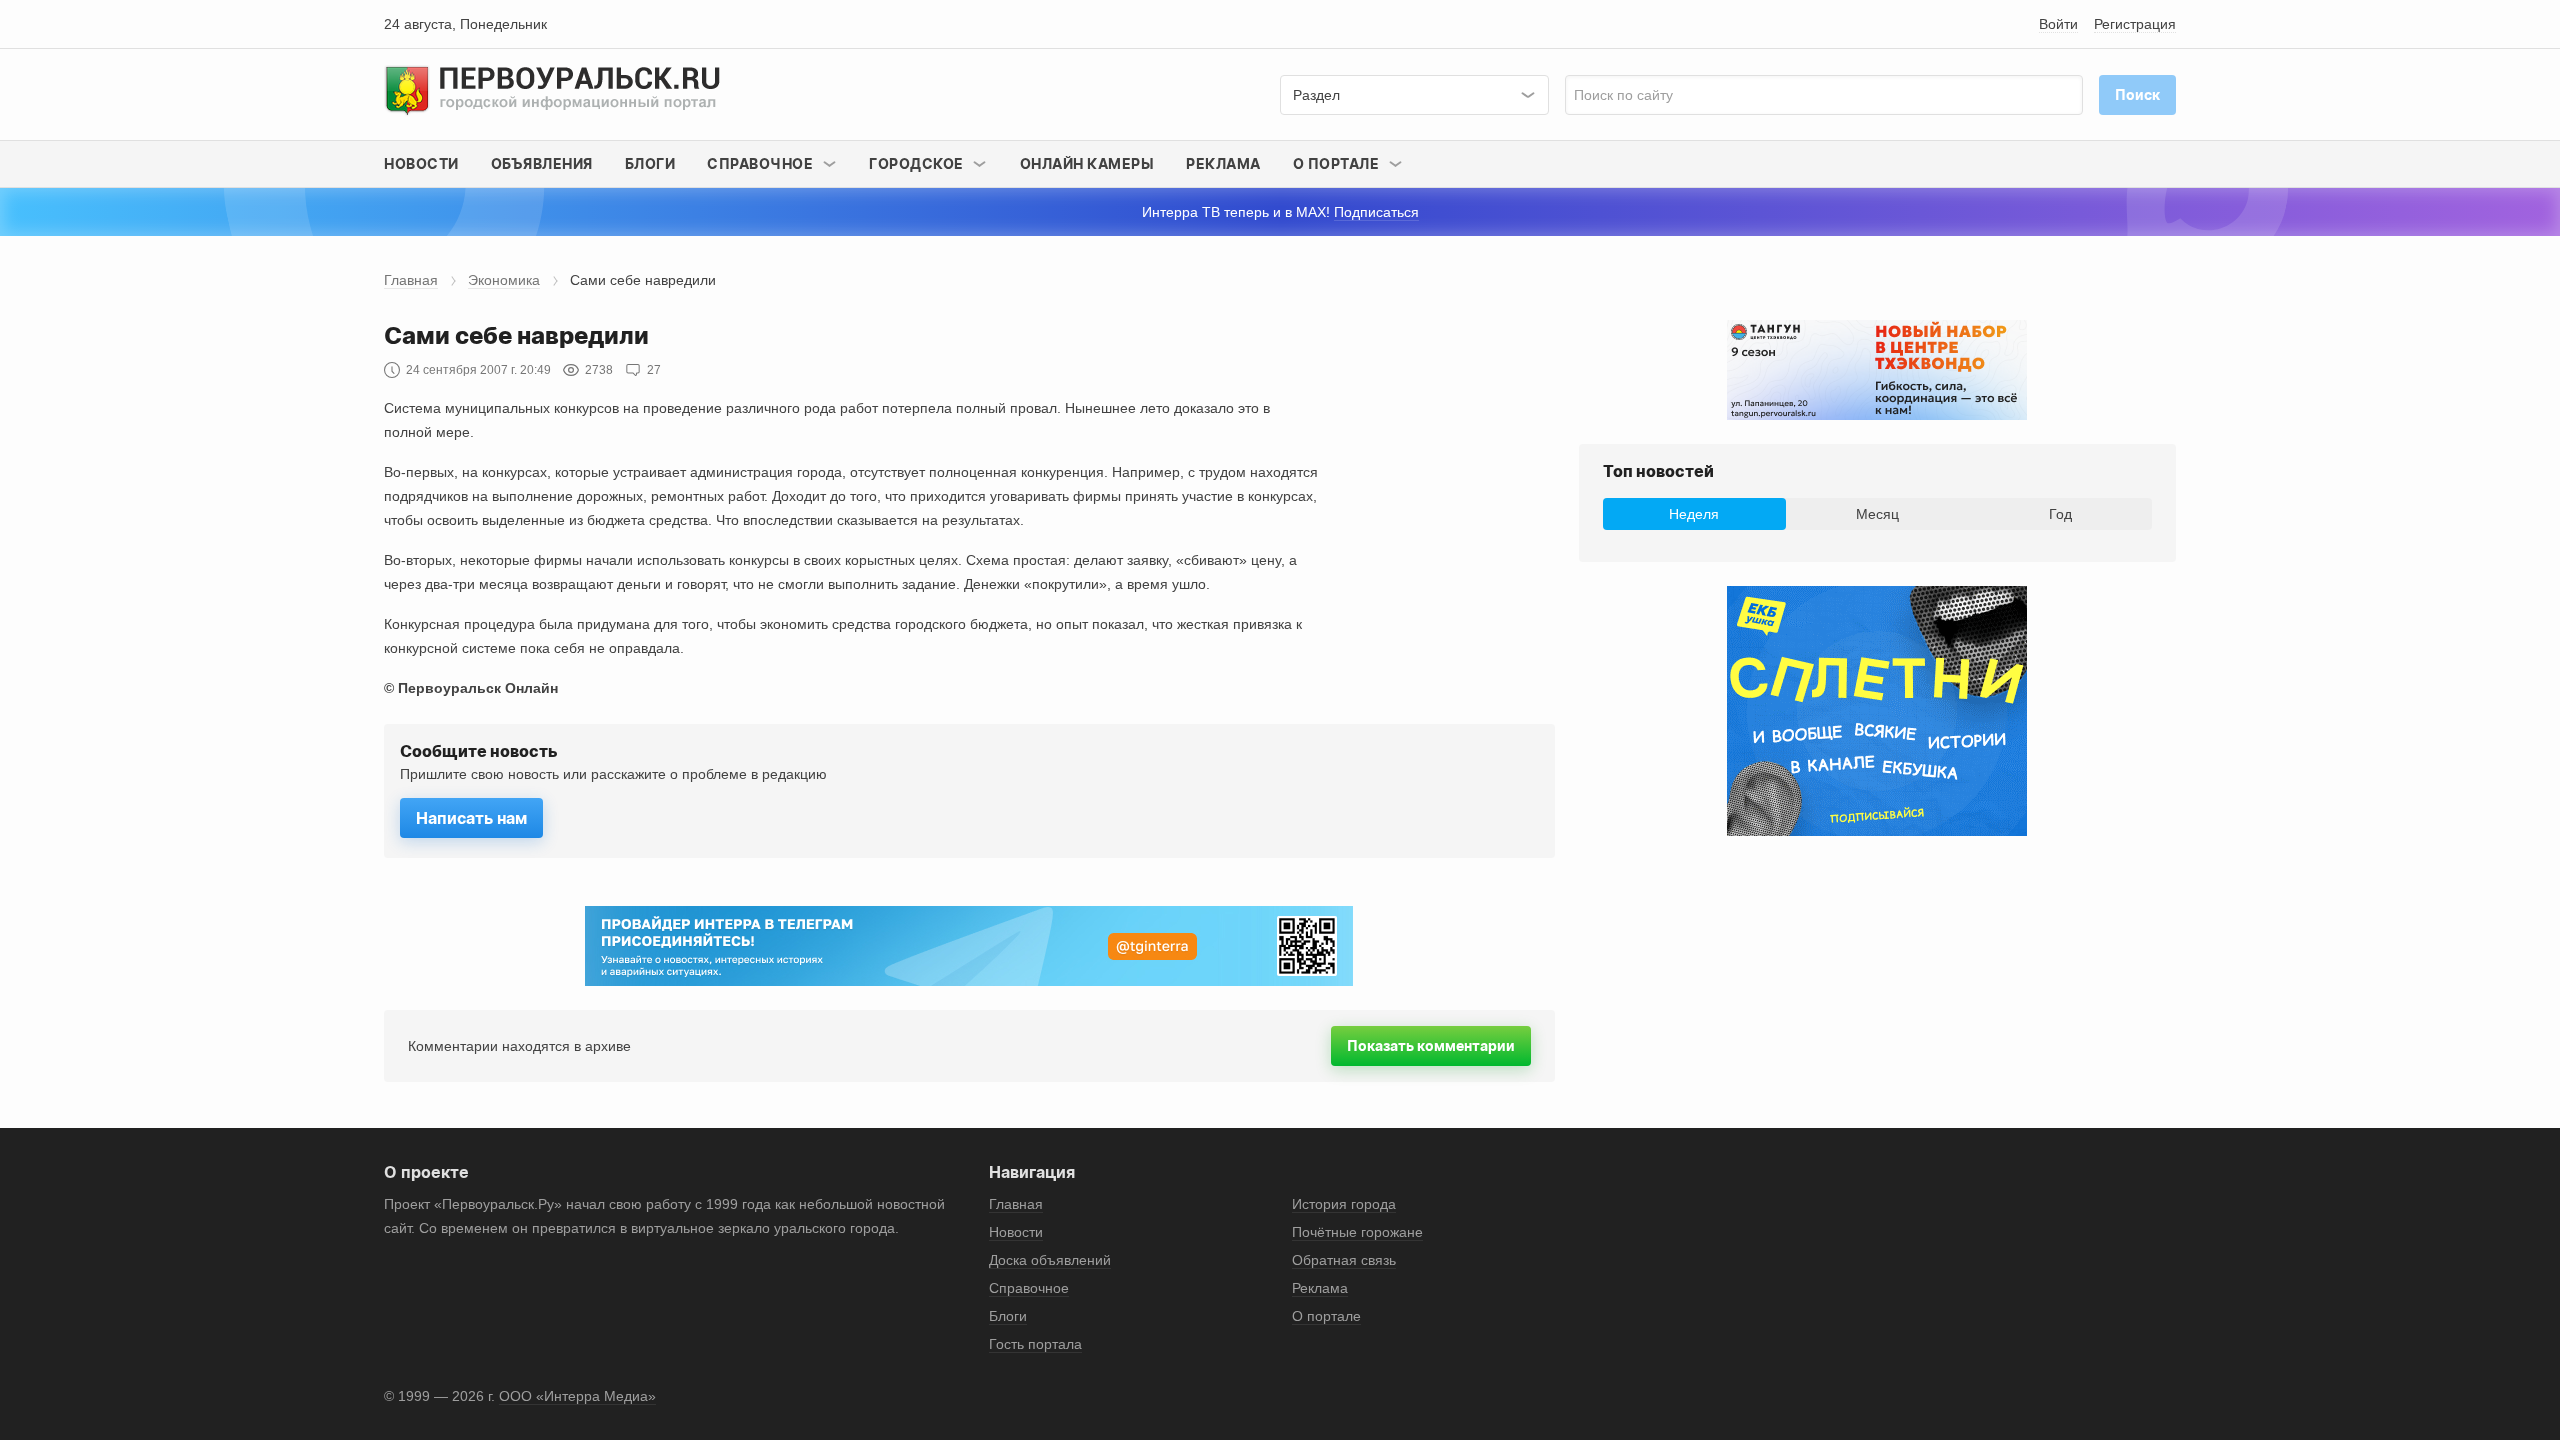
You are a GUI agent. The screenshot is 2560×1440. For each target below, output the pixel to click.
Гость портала (1035, 1344)
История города (1344, 1204)
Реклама (1223, 163)
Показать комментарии (1431, 1045)
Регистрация (2135, 24)
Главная (411, 280)
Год (2060, 514)
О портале (1326, 1316)
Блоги (650, 163)
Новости (421, 163)
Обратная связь (1344, 1260)
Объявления (542, 163)
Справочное (1029, 1288)
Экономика (504, 280)
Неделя (1694, 514)
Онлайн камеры (1087, 163)
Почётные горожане (1357, 1232)
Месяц (1877, 514)
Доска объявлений (1050, 1260)
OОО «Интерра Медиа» (577, 1396)
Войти (2058, 24)
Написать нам (471, 818)
